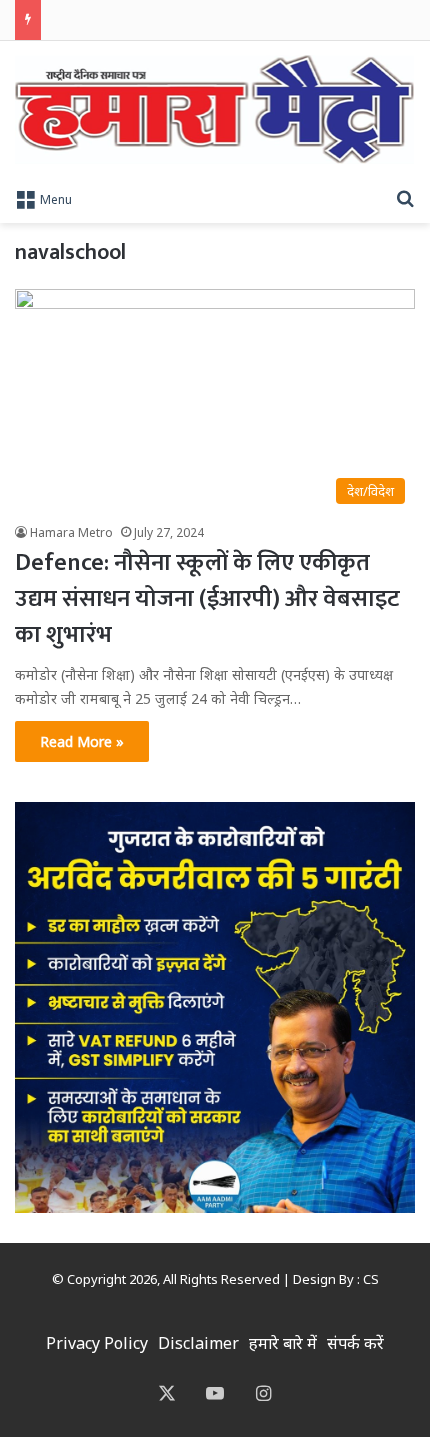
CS (371, 1279)
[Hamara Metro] (214, 109)
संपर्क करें (355, 1343)
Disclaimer (198, 1343)
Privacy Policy (97, 1343)
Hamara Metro (71, 532)
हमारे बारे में (283, 1343)
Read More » (82, 741)
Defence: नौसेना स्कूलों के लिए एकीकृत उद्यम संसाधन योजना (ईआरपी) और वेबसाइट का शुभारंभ (207, 599)
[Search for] (405, 198)
